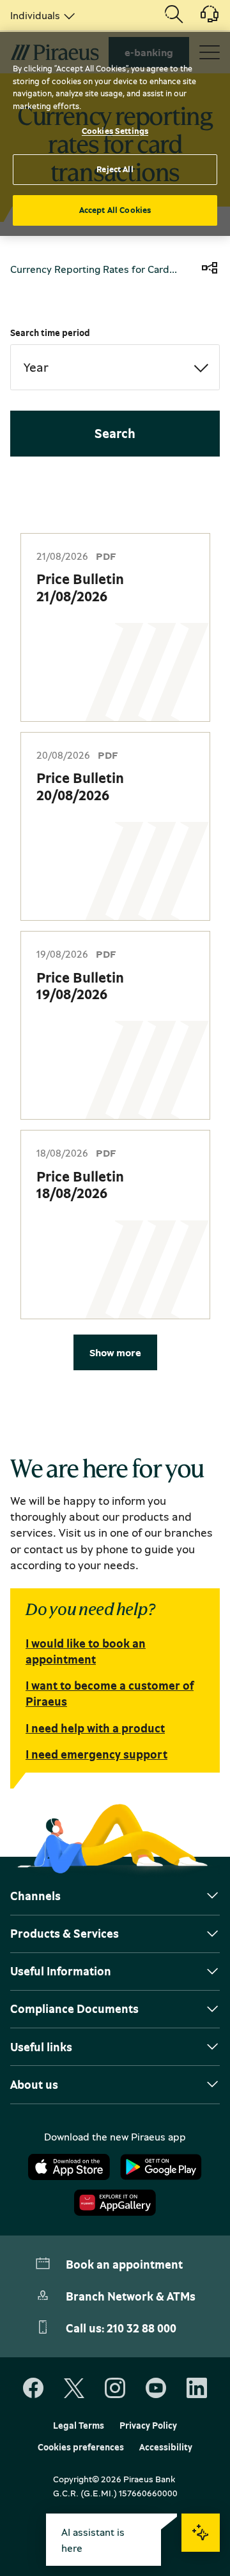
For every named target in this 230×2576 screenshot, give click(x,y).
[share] (210, 269)
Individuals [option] (35, 15)
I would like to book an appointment (86, 1651)
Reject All (115, 169)
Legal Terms (79, 2426)
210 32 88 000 (142, 2328)
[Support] (202, 18)
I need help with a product (95, 1728)
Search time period (50, 333)
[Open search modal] (174, 15)
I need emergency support (96, 1754)
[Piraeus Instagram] (115, 2389)
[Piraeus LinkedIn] (197, 2389)
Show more (115, 1352)
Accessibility (166, 2447)
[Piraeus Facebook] (33, 2389)
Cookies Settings (115, 131)
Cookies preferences (81, 2447)
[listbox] (40, 15)
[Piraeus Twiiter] (74, 2389)
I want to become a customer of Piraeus (110, 1693)
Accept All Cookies (115, 210)
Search (115, 433)
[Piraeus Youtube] (156, 2389)
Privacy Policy (148, 2426)
